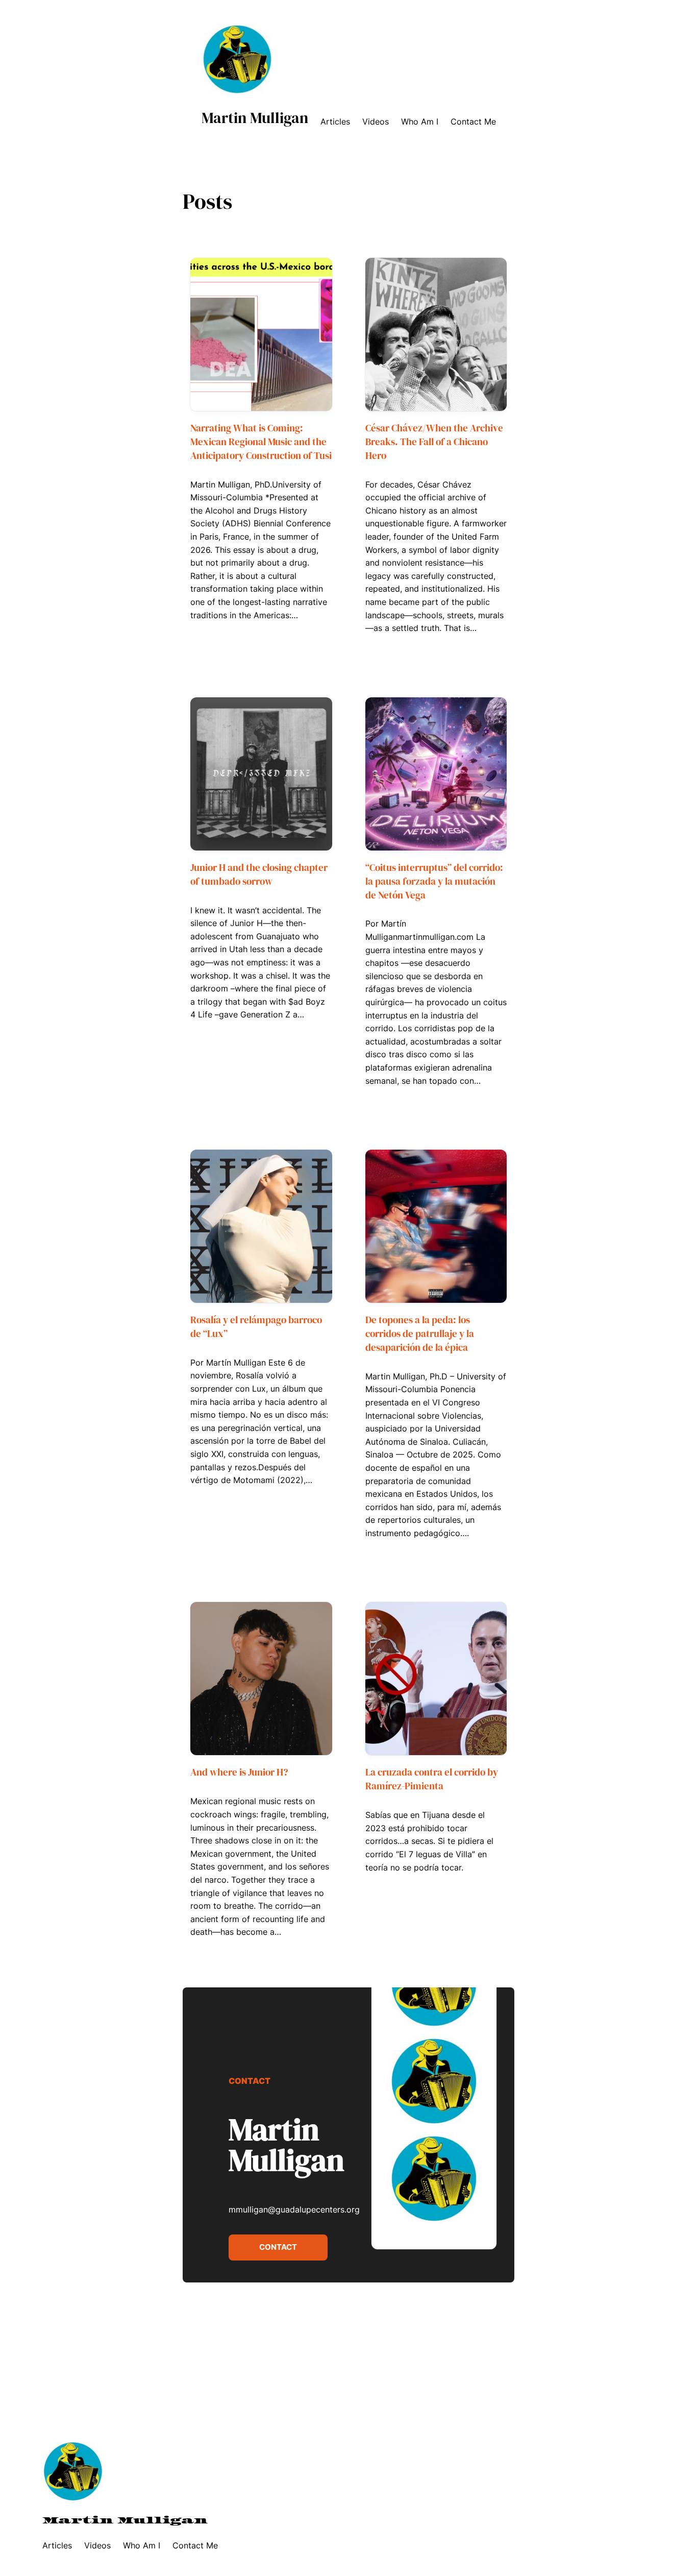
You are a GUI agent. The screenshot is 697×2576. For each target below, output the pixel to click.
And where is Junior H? (239, 1772)
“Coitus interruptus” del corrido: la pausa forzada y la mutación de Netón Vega (434, 881)
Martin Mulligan (255, 118)
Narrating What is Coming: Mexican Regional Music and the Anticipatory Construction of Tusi (261, 442)
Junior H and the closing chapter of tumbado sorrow (259, 874)
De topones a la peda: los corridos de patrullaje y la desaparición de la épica (420, 1333)
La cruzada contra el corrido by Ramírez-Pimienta (432, 1779)
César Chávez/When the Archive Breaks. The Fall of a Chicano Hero (434, 442)
